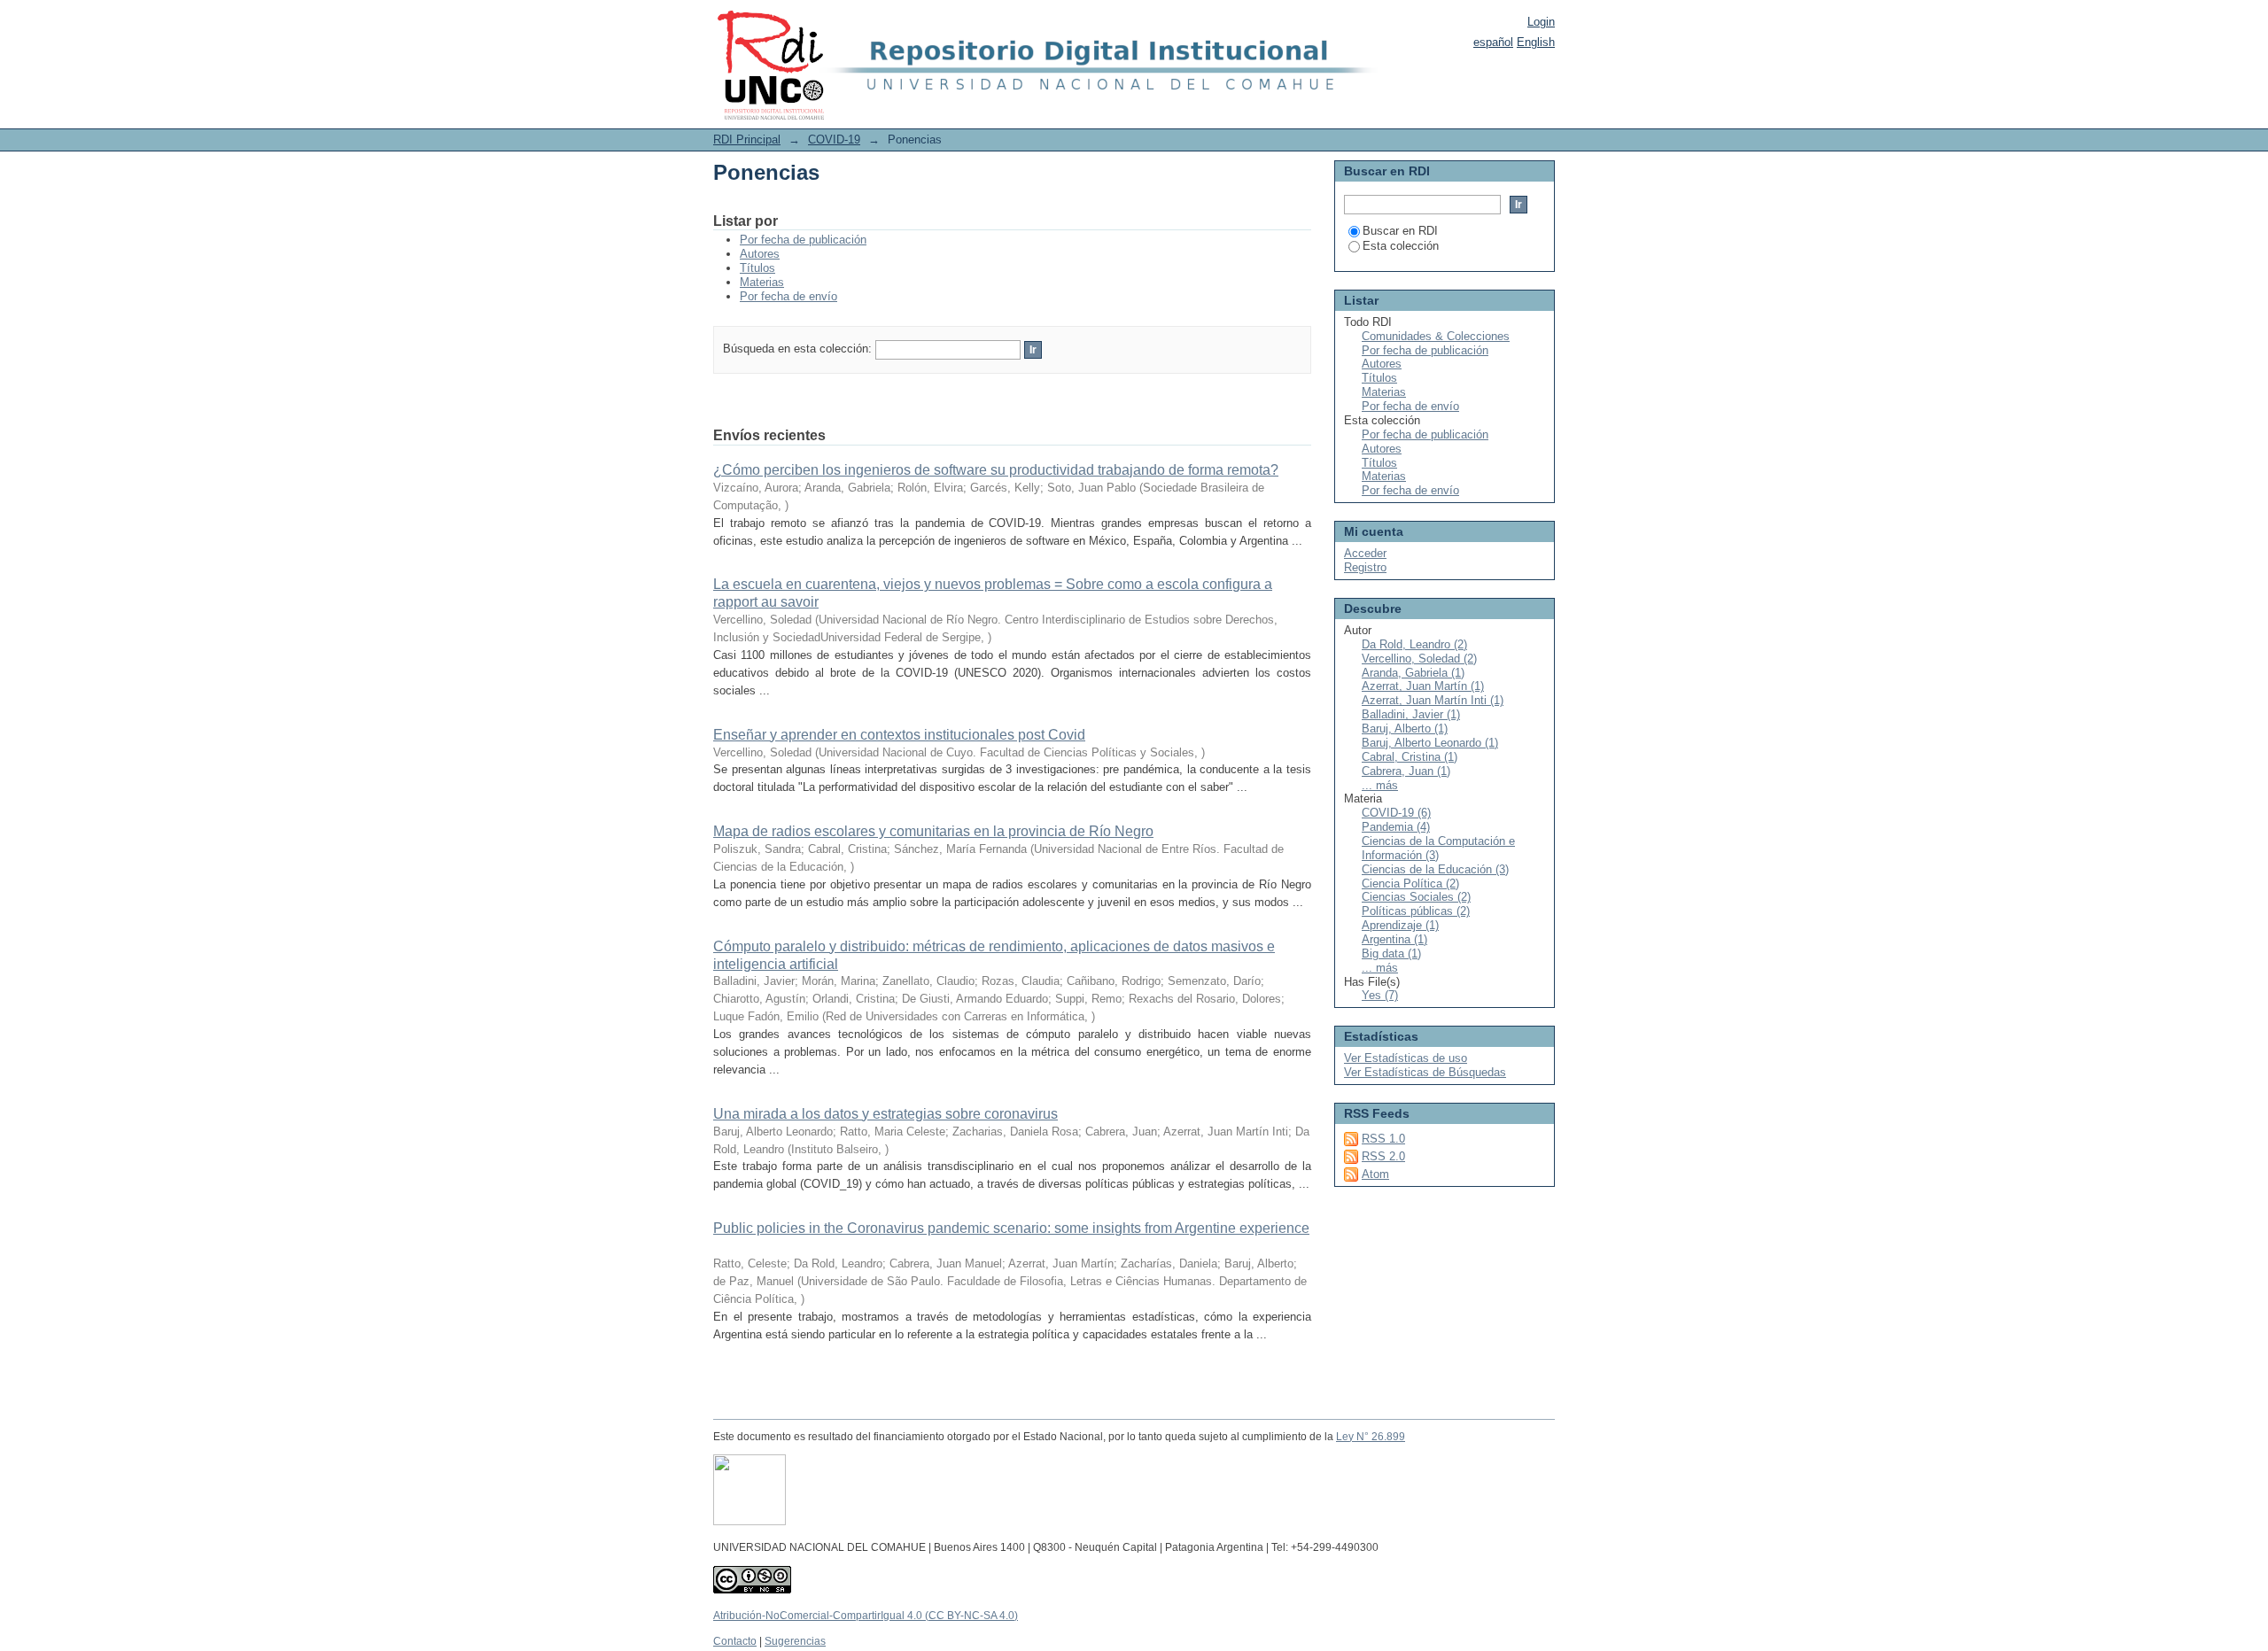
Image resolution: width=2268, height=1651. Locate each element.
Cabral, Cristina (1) (1410, 757)
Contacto (735, 1641)
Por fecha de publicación (803, 240)
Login (1541, 22)
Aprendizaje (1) (1400, 925)
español (1493, 42)
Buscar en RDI (1400, 231)
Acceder (1365, 553)
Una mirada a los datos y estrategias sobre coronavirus (885, 1114)
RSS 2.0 (1383, 1156)
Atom (1375, 1174)
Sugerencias (795, 1641)
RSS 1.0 (1383, 1139)
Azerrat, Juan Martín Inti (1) (1433, 700)
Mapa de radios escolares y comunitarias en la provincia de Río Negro (933, 831)
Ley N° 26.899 (1371, 1437)
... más (1380, 785)
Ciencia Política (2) (1410, 884)
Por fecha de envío (788, 296)
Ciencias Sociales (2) (1416, 897)
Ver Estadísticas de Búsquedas (1425, 1072)
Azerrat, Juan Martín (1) (1423, 686)
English (1536, 42)
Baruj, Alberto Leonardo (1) (1430, 743)
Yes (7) (1380, 995)
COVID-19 (834, 140)
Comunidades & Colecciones (1436, 336)
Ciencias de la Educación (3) (1435, 869)
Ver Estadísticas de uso (1406, 1058)
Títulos (757, 268)
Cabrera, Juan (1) (1406, 771)
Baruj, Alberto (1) (1405, 729)
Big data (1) (1391, 953)
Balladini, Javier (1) (1411, 714)
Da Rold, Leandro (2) (1414, 644)
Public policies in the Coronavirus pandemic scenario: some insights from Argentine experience (1011, 1228)
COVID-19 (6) (1396, 813)
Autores (760, 254)
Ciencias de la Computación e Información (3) (1438, 848)
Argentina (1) (1394, 939)
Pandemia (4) (1396, 827)
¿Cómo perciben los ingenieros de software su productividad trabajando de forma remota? (996, 470)
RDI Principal (747, 140)
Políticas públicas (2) (1416, 911)
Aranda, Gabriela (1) (1413, 673)
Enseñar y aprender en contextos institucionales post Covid (899, 735)
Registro (1365, 567)
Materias (762, 282)
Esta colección (1401, 246)
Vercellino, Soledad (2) (1419, 659)
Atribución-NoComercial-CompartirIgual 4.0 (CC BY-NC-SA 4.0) (866, 1616)
